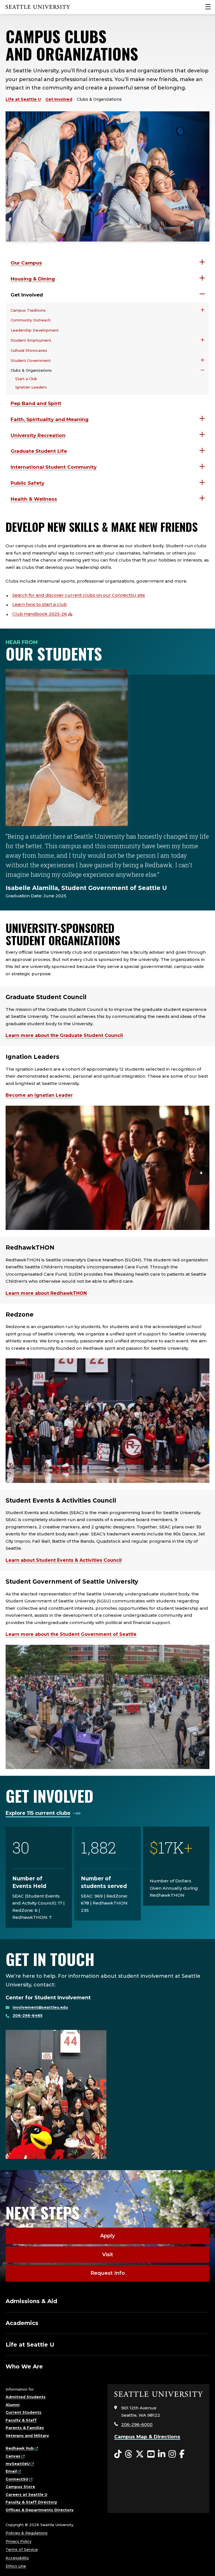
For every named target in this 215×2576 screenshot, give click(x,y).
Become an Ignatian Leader (39, 1095)
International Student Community (54, 467)
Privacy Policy (18, 2541)
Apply (107, 2236)
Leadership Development (35, 330)
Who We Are (24, 2366)
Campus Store (20, 2487)
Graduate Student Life (39, 451)
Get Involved (59, 99)
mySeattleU (18, 2464)
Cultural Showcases (29, 350)
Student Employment (31, 340)
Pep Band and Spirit (36, 403)
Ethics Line (16, 2566)
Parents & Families (25, 2428)
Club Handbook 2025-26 (40, 614)
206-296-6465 (28, 2015)
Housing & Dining (33, 279)
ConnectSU (17, 2479)
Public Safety (27, 483)
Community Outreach (31, 320)
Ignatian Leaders (31, 387)
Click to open (202, 262)
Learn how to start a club (40, 604)
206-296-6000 (137, 2424)
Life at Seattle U (23, 99)
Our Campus (26, 263)
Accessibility (17, 2558)
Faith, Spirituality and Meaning (50, 419)
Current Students (24, 2412)
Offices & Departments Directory (40, 2510)
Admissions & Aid (31, 2301)
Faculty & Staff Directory (31, 2502)
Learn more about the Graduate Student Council (64, 1035)
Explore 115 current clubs (38, 1813)
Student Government (31, 360)
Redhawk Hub (20, 2448)
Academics (22, 2323)
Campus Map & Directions (147, 2437)
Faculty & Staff (21, 2420)
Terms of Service (22, 2549)
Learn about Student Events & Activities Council (64, 1560)
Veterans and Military (27, 2435)
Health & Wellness (34, 499)
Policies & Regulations (27, 2533)
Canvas (13, 2456)
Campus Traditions (28, 310)
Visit (108, 2255)
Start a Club (26, 379)
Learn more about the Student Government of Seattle (71, 1634)
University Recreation (38, 435)
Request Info (108, 2273)
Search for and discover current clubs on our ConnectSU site (79, 595)
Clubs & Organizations (31, 370)
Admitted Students (26, 2397)
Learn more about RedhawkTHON (46, 1293)
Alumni (13, 2405)
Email (11, 2471)
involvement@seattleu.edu (40, 2007)
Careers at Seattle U (26, 2494)
